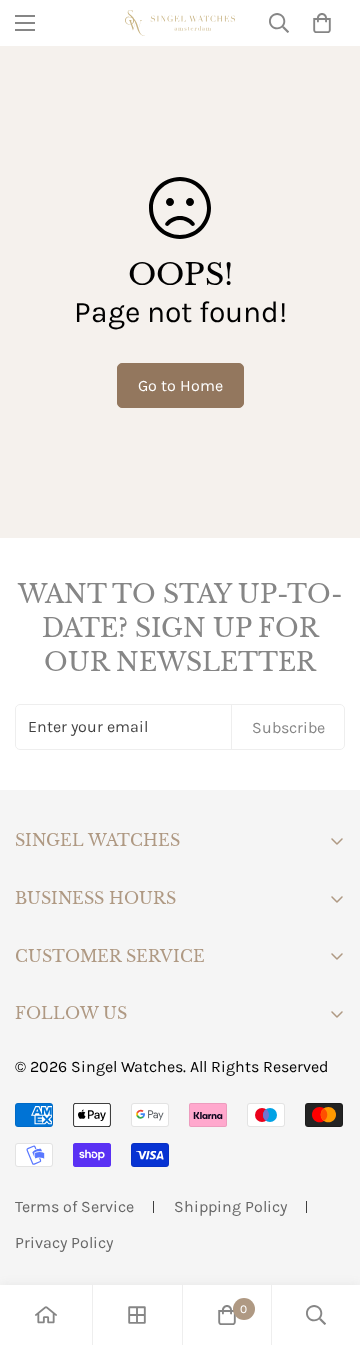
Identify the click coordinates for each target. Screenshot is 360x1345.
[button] (322, 23)
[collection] (137, 1315)
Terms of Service (74, 1206)
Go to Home (180, 385)
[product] (46, 1315)
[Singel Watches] (180, 22)
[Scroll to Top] (324, 1239)
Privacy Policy (64, 1242)
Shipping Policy (230, 1206)
